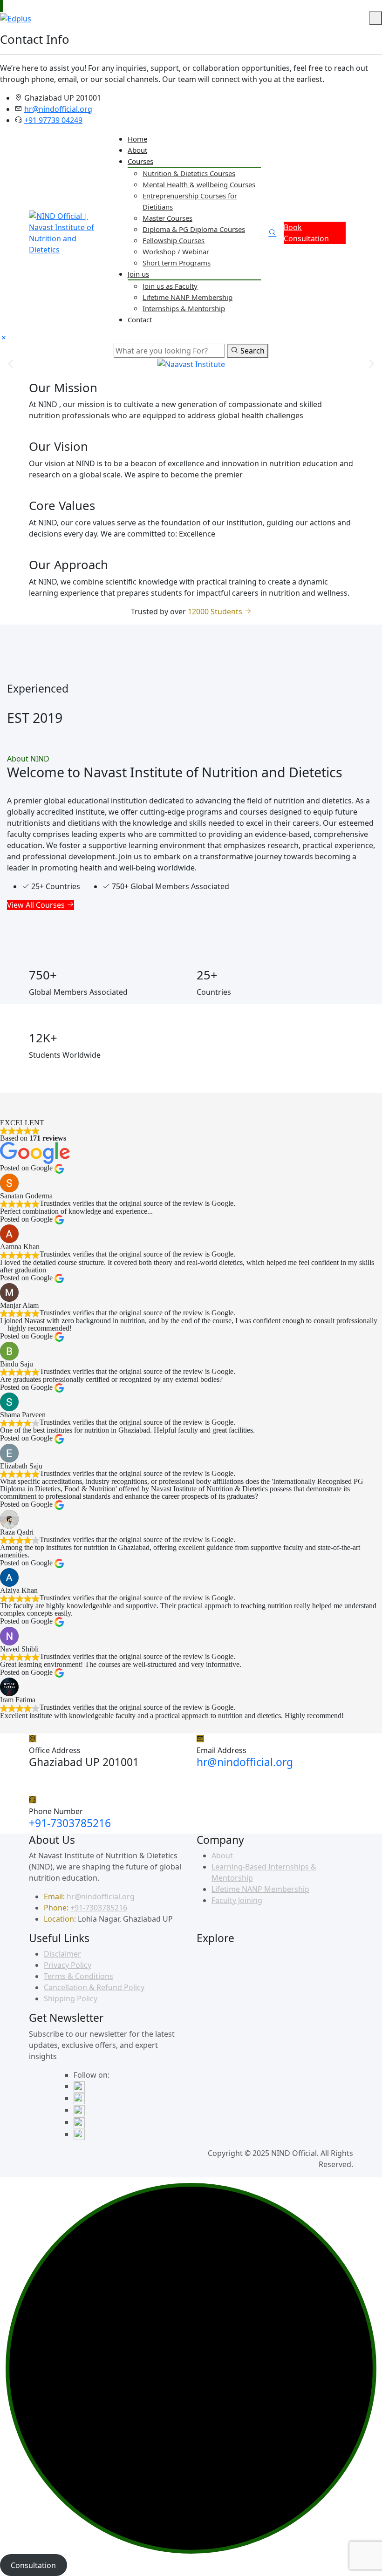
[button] (10, 364)
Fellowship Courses (174, 240)
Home (137, 139)
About (137, 150)
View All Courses (37, 905)
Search (252, 351)
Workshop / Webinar (176, 251)
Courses (140, 161)
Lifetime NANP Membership (188, 297)
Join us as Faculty (170, 286)
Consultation (33, 2565)
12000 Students (216, 612)
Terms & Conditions (78, 1976)
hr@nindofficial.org (58, 109)
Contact (140, 319)
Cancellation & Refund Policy (94, 1987)
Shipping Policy (71, 1998)
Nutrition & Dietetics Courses (189, 173)
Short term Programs (177, 263)
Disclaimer (62, 1954)
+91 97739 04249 (53, 120)
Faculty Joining (237, 1900)
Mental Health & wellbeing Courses (199, 184)
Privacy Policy (68, 1965)
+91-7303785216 (70, 1823)
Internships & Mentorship (184, 308)
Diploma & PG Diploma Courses (194, 229)
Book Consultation (306, 233)
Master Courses (167, 218)
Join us (138, 274)
